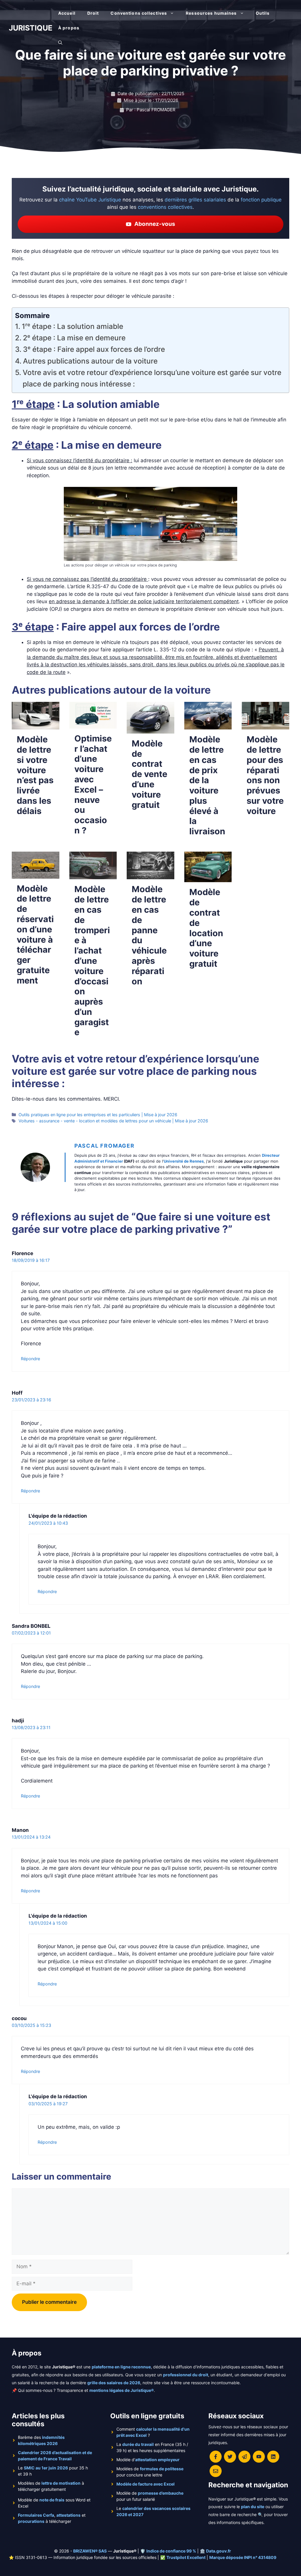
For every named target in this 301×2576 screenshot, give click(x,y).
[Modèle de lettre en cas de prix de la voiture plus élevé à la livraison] (208, 726)
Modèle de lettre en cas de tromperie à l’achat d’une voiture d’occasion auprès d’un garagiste (92, 961)
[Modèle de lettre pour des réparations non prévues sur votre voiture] (265, 726)
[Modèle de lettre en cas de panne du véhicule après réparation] (150, 875)
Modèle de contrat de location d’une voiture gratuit (206, 928)
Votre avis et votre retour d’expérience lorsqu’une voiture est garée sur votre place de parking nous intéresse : (152, 378)
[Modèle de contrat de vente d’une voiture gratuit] (150, 729)
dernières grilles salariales (195, 200)
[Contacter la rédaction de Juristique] (216, 2471)
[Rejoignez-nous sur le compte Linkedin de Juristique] (273, 2457)
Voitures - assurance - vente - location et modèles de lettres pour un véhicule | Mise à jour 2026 (113, 1121)
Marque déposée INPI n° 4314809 (243, 2557)
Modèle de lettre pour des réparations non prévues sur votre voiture (265, 775)
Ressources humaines (211, 13)
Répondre (30, 1359)
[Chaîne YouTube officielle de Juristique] (259, 2457)
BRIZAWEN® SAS (90, 2551)
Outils (263, 13)
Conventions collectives (139, 13)
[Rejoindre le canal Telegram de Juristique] (244, 2457)
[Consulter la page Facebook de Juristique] (216, 2457)
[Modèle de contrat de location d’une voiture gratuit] (208, 878)
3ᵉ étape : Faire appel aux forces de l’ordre (94, 349)
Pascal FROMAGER (104, 1146)
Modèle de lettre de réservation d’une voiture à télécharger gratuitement (35, 934)
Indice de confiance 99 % (171, 2551)
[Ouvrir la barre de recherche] (60, 43)
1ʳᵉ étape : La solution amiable (72, 326)
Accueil (67, 13)
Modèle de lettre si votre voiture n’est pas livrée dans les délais (35, 775)
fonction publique (261, 200)
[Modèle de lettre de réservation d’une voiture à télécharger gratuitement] (36, 875)
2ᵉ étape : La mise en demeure (74, 338)
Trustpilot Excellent (186, 2557)
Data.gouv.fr (219, 2551)
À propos (69, 28)
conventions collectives (165, 207)
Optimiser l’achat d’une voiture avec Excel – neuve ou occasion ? (93, 784)
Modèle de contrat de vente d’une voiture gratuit (149, 774)
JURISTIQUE (31, 28)
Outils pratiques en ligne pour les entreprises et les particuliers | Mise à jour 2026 (98, 1115)
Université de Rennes (184, 1161)
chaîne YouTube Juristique (90, 200)
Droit (93, 13)
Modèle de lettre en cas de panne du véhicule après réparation (149, 935)
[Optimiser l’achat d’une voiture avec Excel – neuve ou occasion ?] (93, 724)
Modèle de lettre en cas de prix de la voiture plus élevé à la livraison (207, 785)
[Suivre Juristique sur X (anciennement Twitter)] (230, 2457)
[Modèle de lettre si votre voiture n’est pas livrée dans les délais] (36, 726)
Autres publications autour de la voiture (90, 361)
